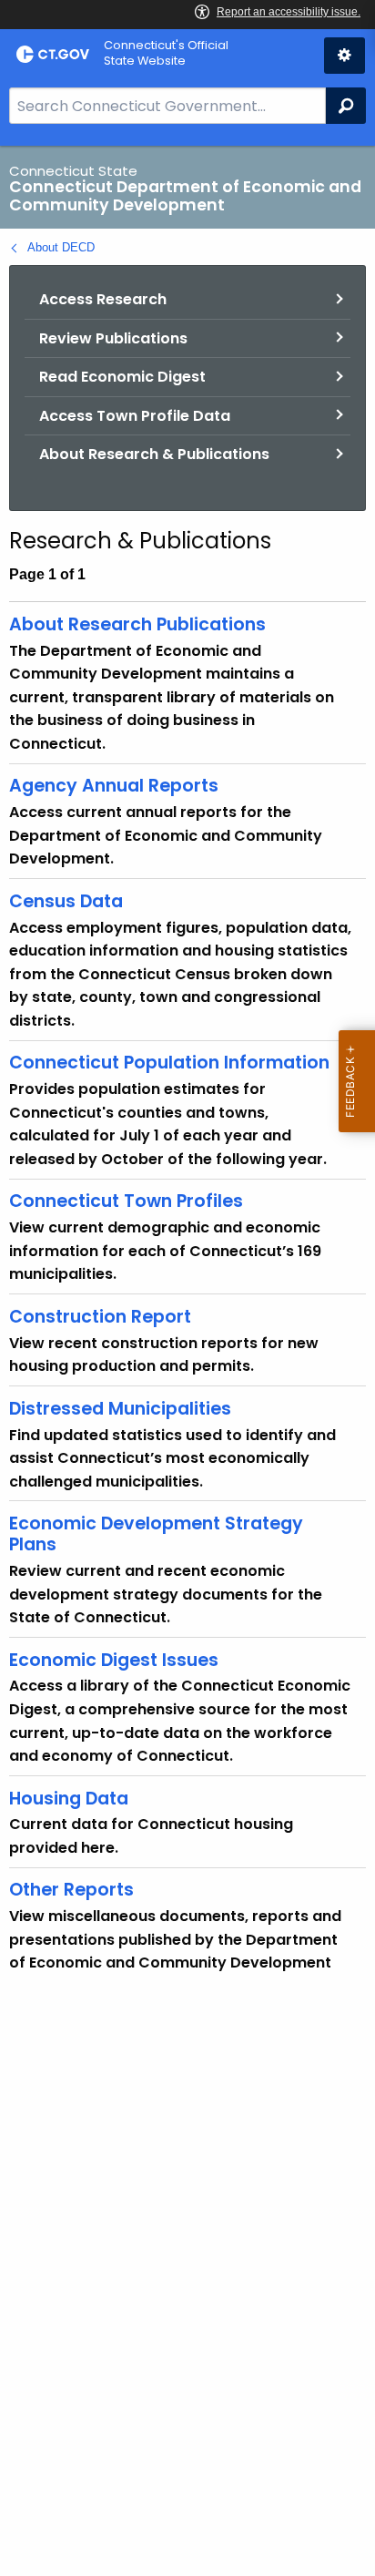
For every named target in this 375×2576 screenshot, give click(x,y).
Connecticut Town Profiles (126, 1201)
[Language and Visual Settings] (345, 56)
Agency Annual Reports (114, 786)
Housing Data (69, 1799)
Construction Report (100, 1317)
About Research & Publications (154, 454)
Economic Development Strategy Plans (156, 1534)
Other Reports (71, 1890)
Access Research (103, 299)
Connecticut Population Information (169, 1063)
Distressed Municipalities (120, 1409)
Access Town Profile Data (135, 416)
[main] (187, 1361)
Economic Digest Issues (114, 1660)
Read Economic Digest (122, 377)
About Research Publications (137, 624)
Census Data (66, 901)
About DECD (61, 247)
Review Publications (113, 338)
